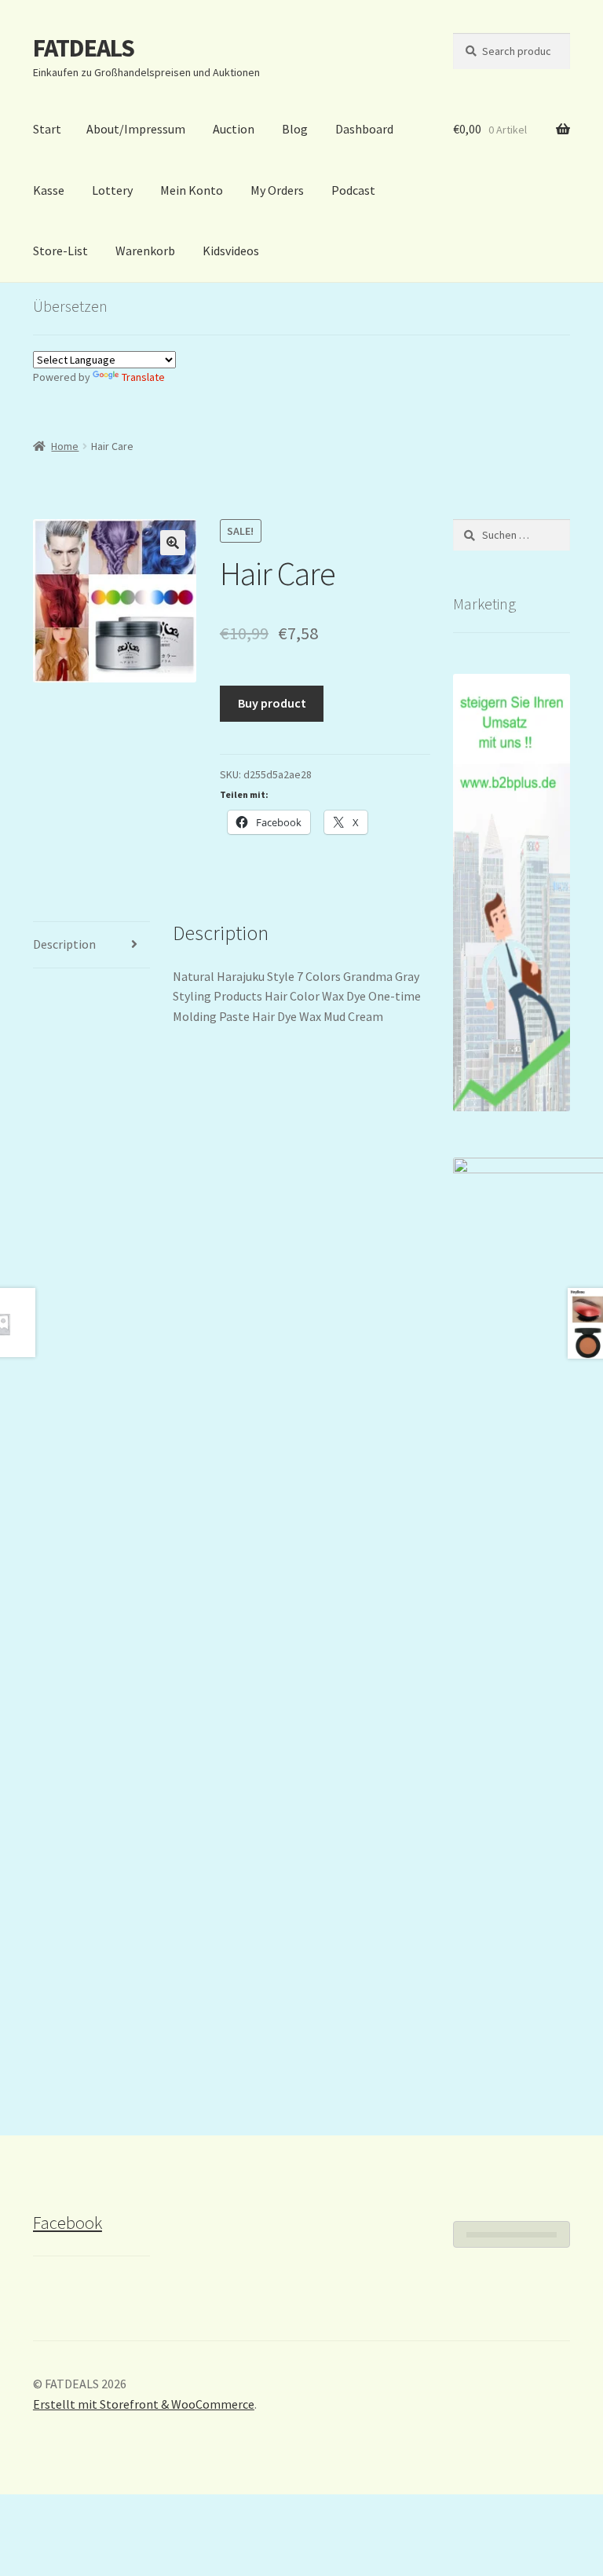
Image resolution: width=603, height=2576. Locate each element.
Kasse (49, 190)
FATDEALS (84, 48)
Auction (234, 129)
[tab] (91, 945)
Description (64, 944)
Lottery (112, 190)
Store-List (60, 251)
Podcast (353, 190)
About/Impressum (136, 129)
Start (47, 129)
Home (65, 446)
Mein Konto (192, 190)
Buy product (272, 703)
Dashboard (364, 129)
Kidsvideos (231, 251)
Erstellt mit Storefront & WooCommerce (144, 2404)
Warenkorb (145, 251)
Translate (143, 377)
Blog (295, 129)
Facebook (68, 2223)
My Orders (277, 190)
